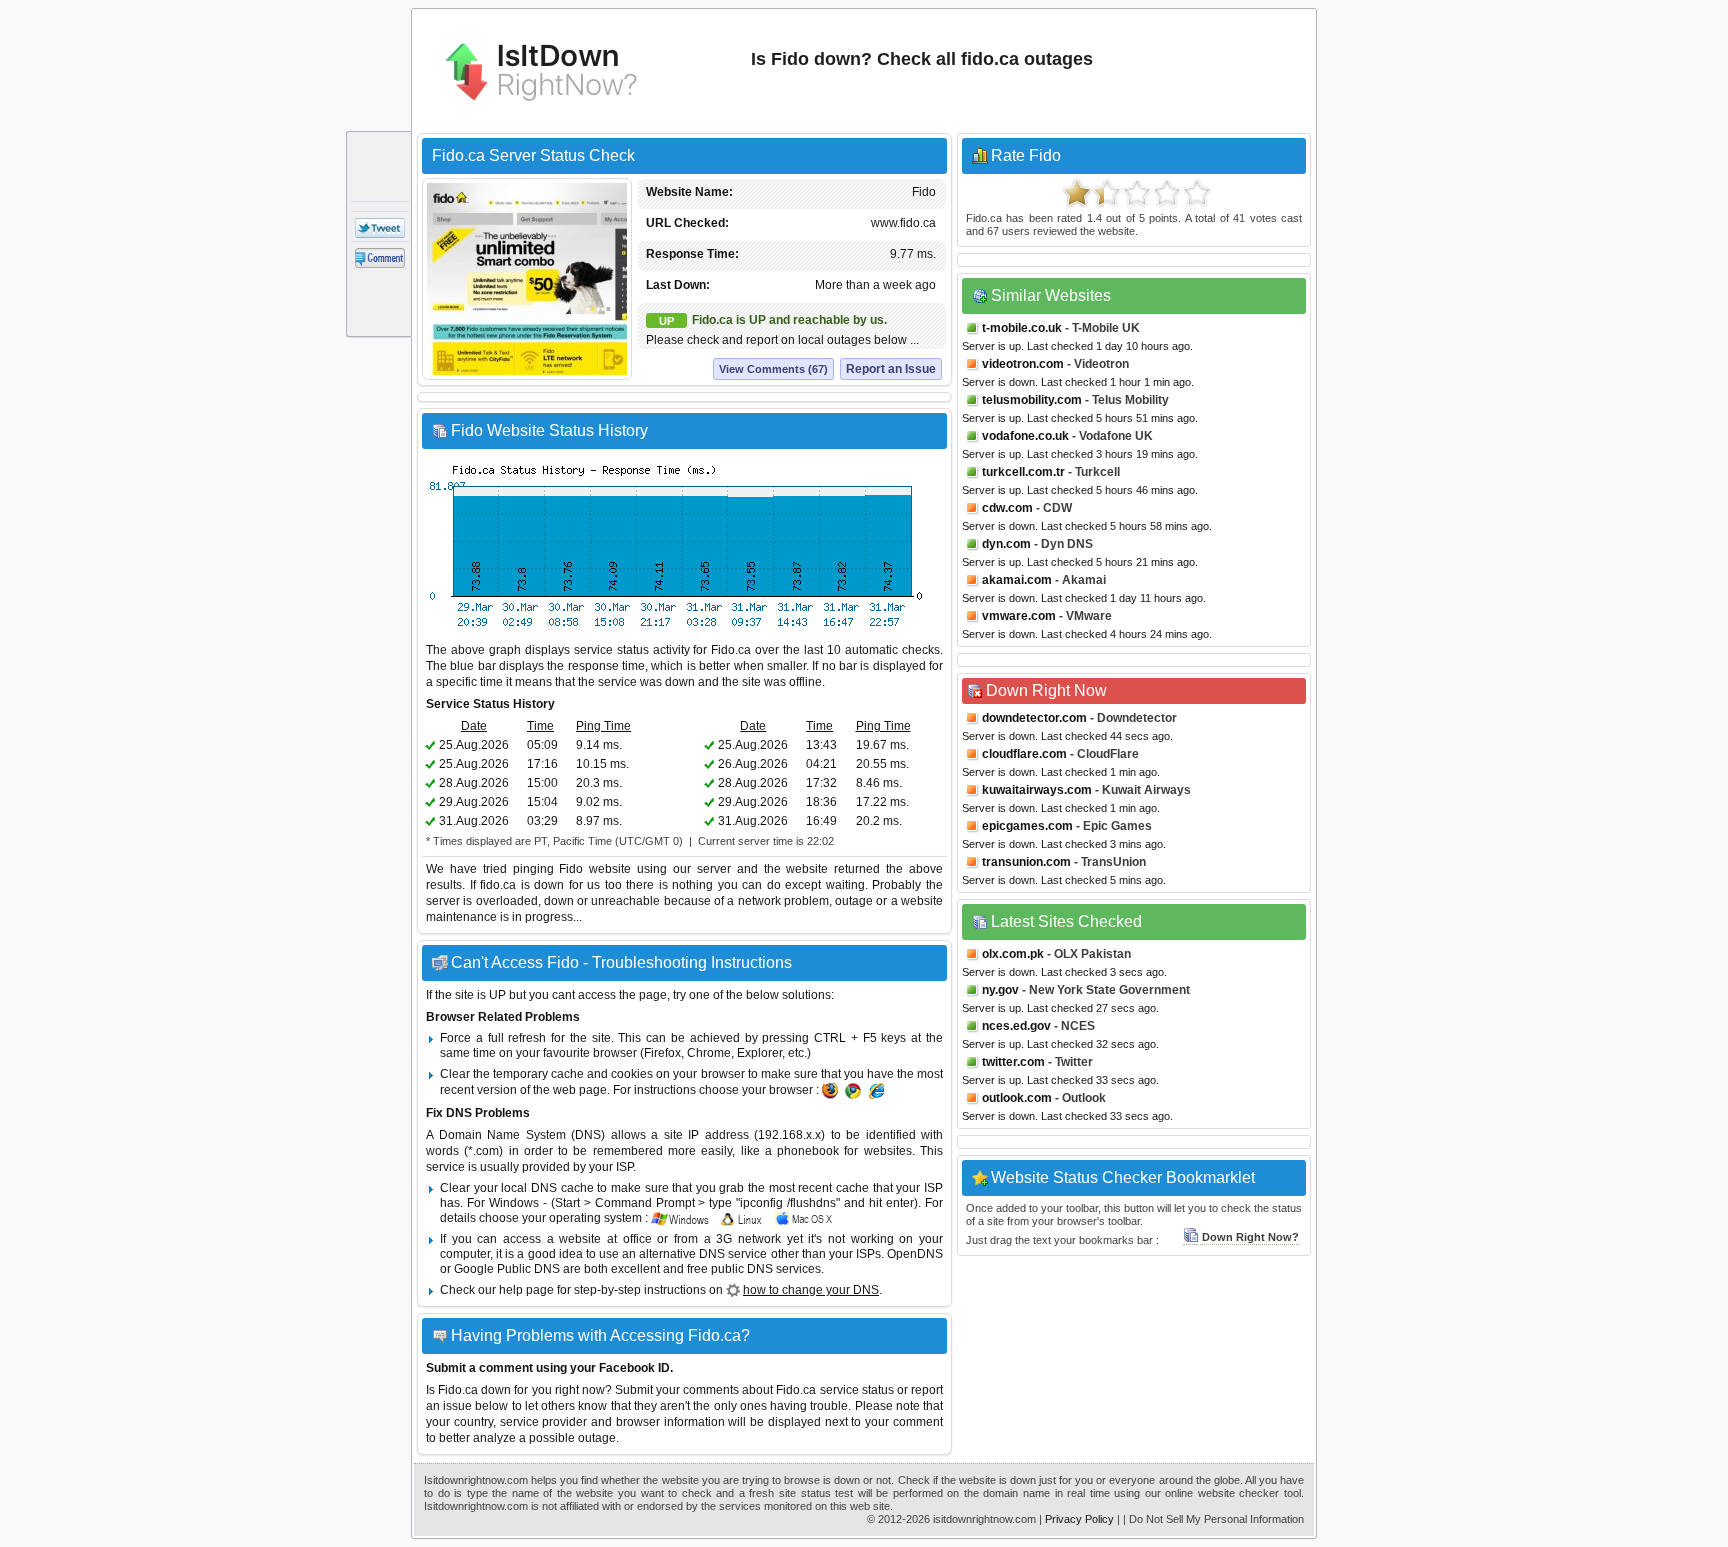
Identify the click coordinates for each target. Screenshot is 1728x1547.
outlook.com (1017, 1098)
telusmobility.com (1032, 400)
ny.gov (1000, 990)
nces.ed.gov (1016, 1026)
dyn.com (1006, 544)
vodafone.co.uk (1025, 436)
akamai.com (1017, 580)
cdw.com (1007, 508)
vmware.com (1019, 616)
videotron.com (1023, 364)
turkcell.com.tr (1023, 472)
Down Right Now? (1250, 1237)
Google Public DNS (507, 1269)
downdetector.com (1034, 718)
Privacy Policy (1079, 1519)
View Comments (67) (773, 369)
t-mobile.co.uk (1022, 328)
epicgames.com (1027, 826)
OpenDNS (915, 1254)
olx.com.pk (1013, 954)
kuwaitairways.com (1037, 790)
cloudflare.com (1024, 754)
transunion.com (1026, 862)
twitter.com (1013, 1062)
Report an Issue (891, 369)
